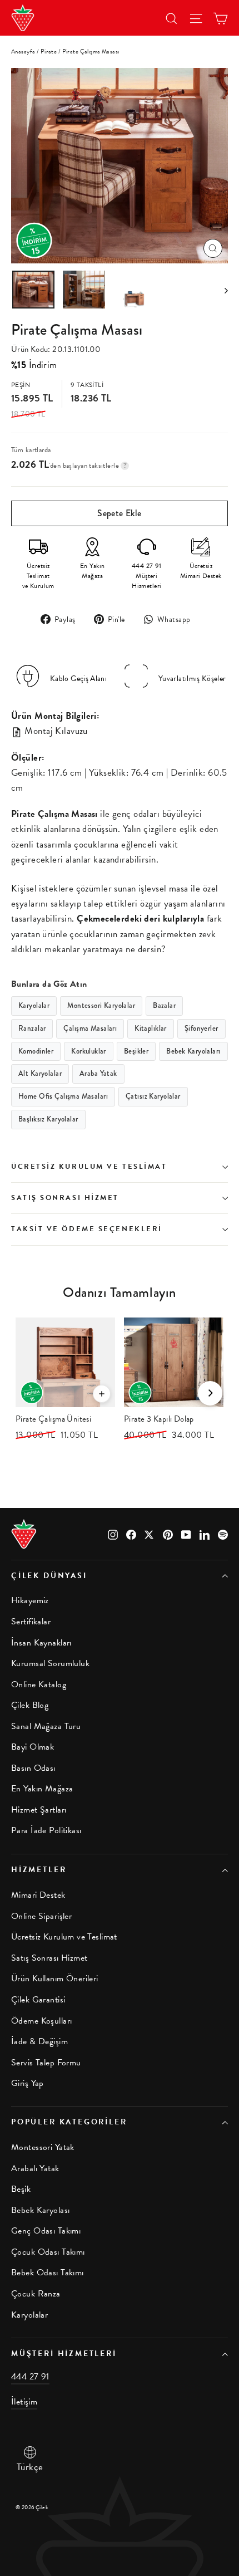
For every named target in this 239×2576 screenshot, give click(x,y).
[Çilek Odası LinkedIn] (205, 1533)
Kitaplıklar (151, 1029)
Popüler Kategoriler (69, 2122)
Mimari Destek (38, 1895)
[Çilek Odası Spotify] (223, 1533)
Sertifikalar (31, 1622)
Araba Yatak (98, 1074)
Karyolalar (34, 1006)
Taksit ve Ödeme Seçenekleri (87, 1229)
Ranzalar (32, 1029)
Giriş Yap (28, 2083)
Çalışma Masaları (90, 1029)
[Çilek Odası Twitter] (150, 1533)
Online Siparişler (41, 1916)
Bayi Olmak (33, 1747)
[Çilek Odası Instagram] (113, 1533)
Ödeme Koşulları (41, 2021)
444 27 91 (30, 2377)
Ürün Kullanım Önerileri (55, 1978)
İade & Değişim (39, 2041)
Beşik (21, 2189)
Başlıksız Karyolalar (48, 1119)
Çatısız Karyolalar (153, 1096)
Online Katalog (39, 1684)
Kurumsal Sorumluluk (50, 1663)
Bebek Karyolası (40, 2210)
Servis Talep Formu (46, 2063)
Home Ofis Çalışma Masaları (63, 1096)
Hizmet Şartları (39, 1810)
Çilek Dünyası (49, 1576)
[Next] (210, 1393)
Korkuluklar (89, 1051)
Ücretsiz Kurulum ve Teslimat (89, 1167)
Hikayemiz (30, 1600)
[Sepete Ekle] (102, 1394)
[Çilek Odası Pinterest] (168, 1533)
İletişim (24, 2402)
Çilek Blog (30, 1705)
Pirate (49, 52)
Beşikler (136, 1051)
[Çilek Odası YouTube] (186, 1533)
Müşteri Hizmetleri (64, 2354)
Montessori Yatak (43, 2147)
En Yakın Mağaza (42, 1789)
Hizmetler (39, 1870)
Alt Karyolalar (40, 1074)
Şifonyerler (201, 1029)
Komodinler (36, 1051)
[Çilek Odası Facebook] (131, 1533)
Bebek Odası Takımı (48, 2273)
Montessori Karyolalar (101, 1006)
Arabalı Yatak (35, 2168)
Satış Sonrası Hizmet (65, 1198)
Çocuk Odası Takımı (48, 2252)
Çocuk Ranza (36, 2294)
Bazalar (164, 1006)
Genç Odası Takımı (46, 2231)
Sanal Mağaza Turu (46, 1726)
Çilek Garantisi (38, 2000)
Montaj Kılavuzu (55, 731)
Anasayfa (23, 52)
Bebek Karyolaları (193, 1051)
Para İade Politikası (46, 1830)
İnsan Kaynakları (41, 1643)
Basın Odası (33, 1768)
